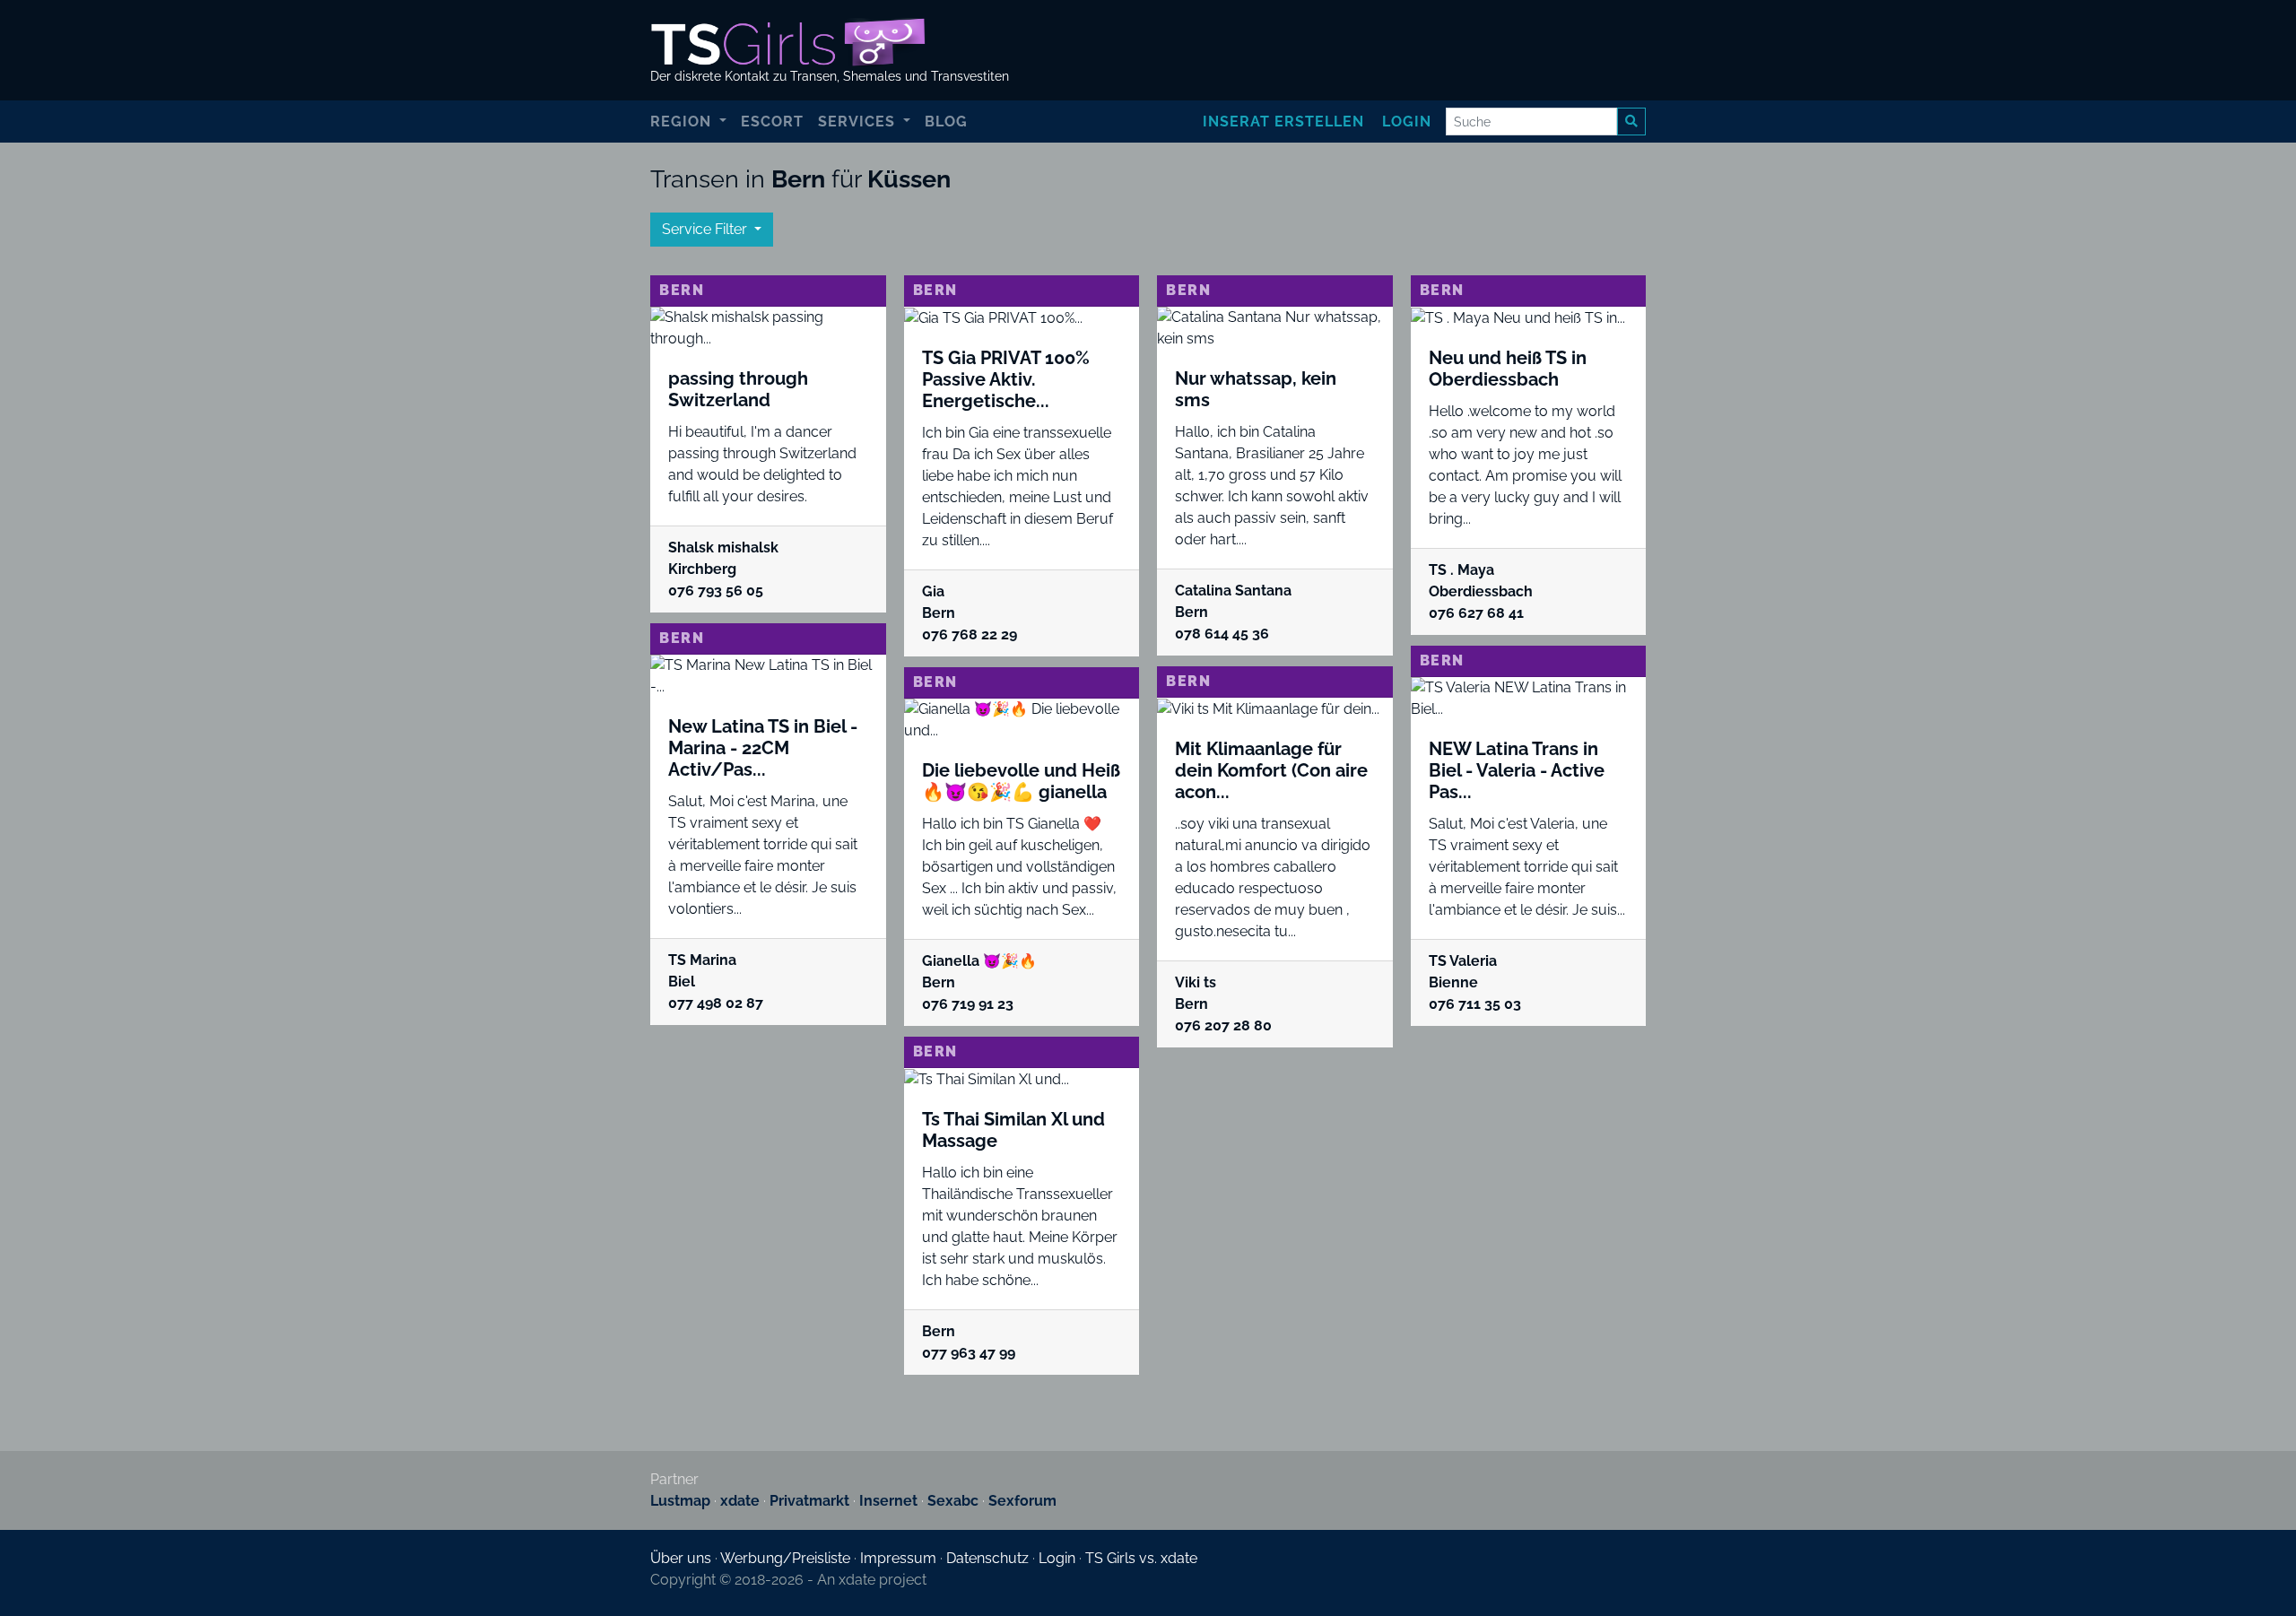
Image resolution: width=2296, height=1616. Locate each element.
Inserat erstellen (1283, 122)
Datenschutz (987, 1558)
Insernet (888, 1501)
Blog (946, 122)
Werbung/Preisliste (785, 1558)
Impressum (898, 1558)
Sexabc (953, 1501)
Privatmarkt (809, 1501)
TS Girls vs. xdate (1141, 1558)
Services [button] (859, 122)
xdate (740, 1501)
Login (1407, 122)
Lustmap (680, 1501)
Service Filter (706, 229)
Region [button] (683, 122)
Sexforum (1022, 1501)
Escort (772, 122)
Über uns (681, 1558)
